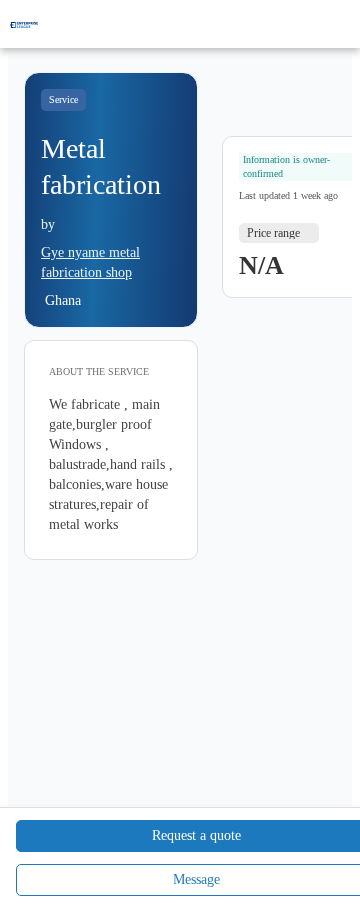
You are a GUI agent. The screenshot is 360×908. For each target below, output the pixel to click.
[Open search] (310, 24)
